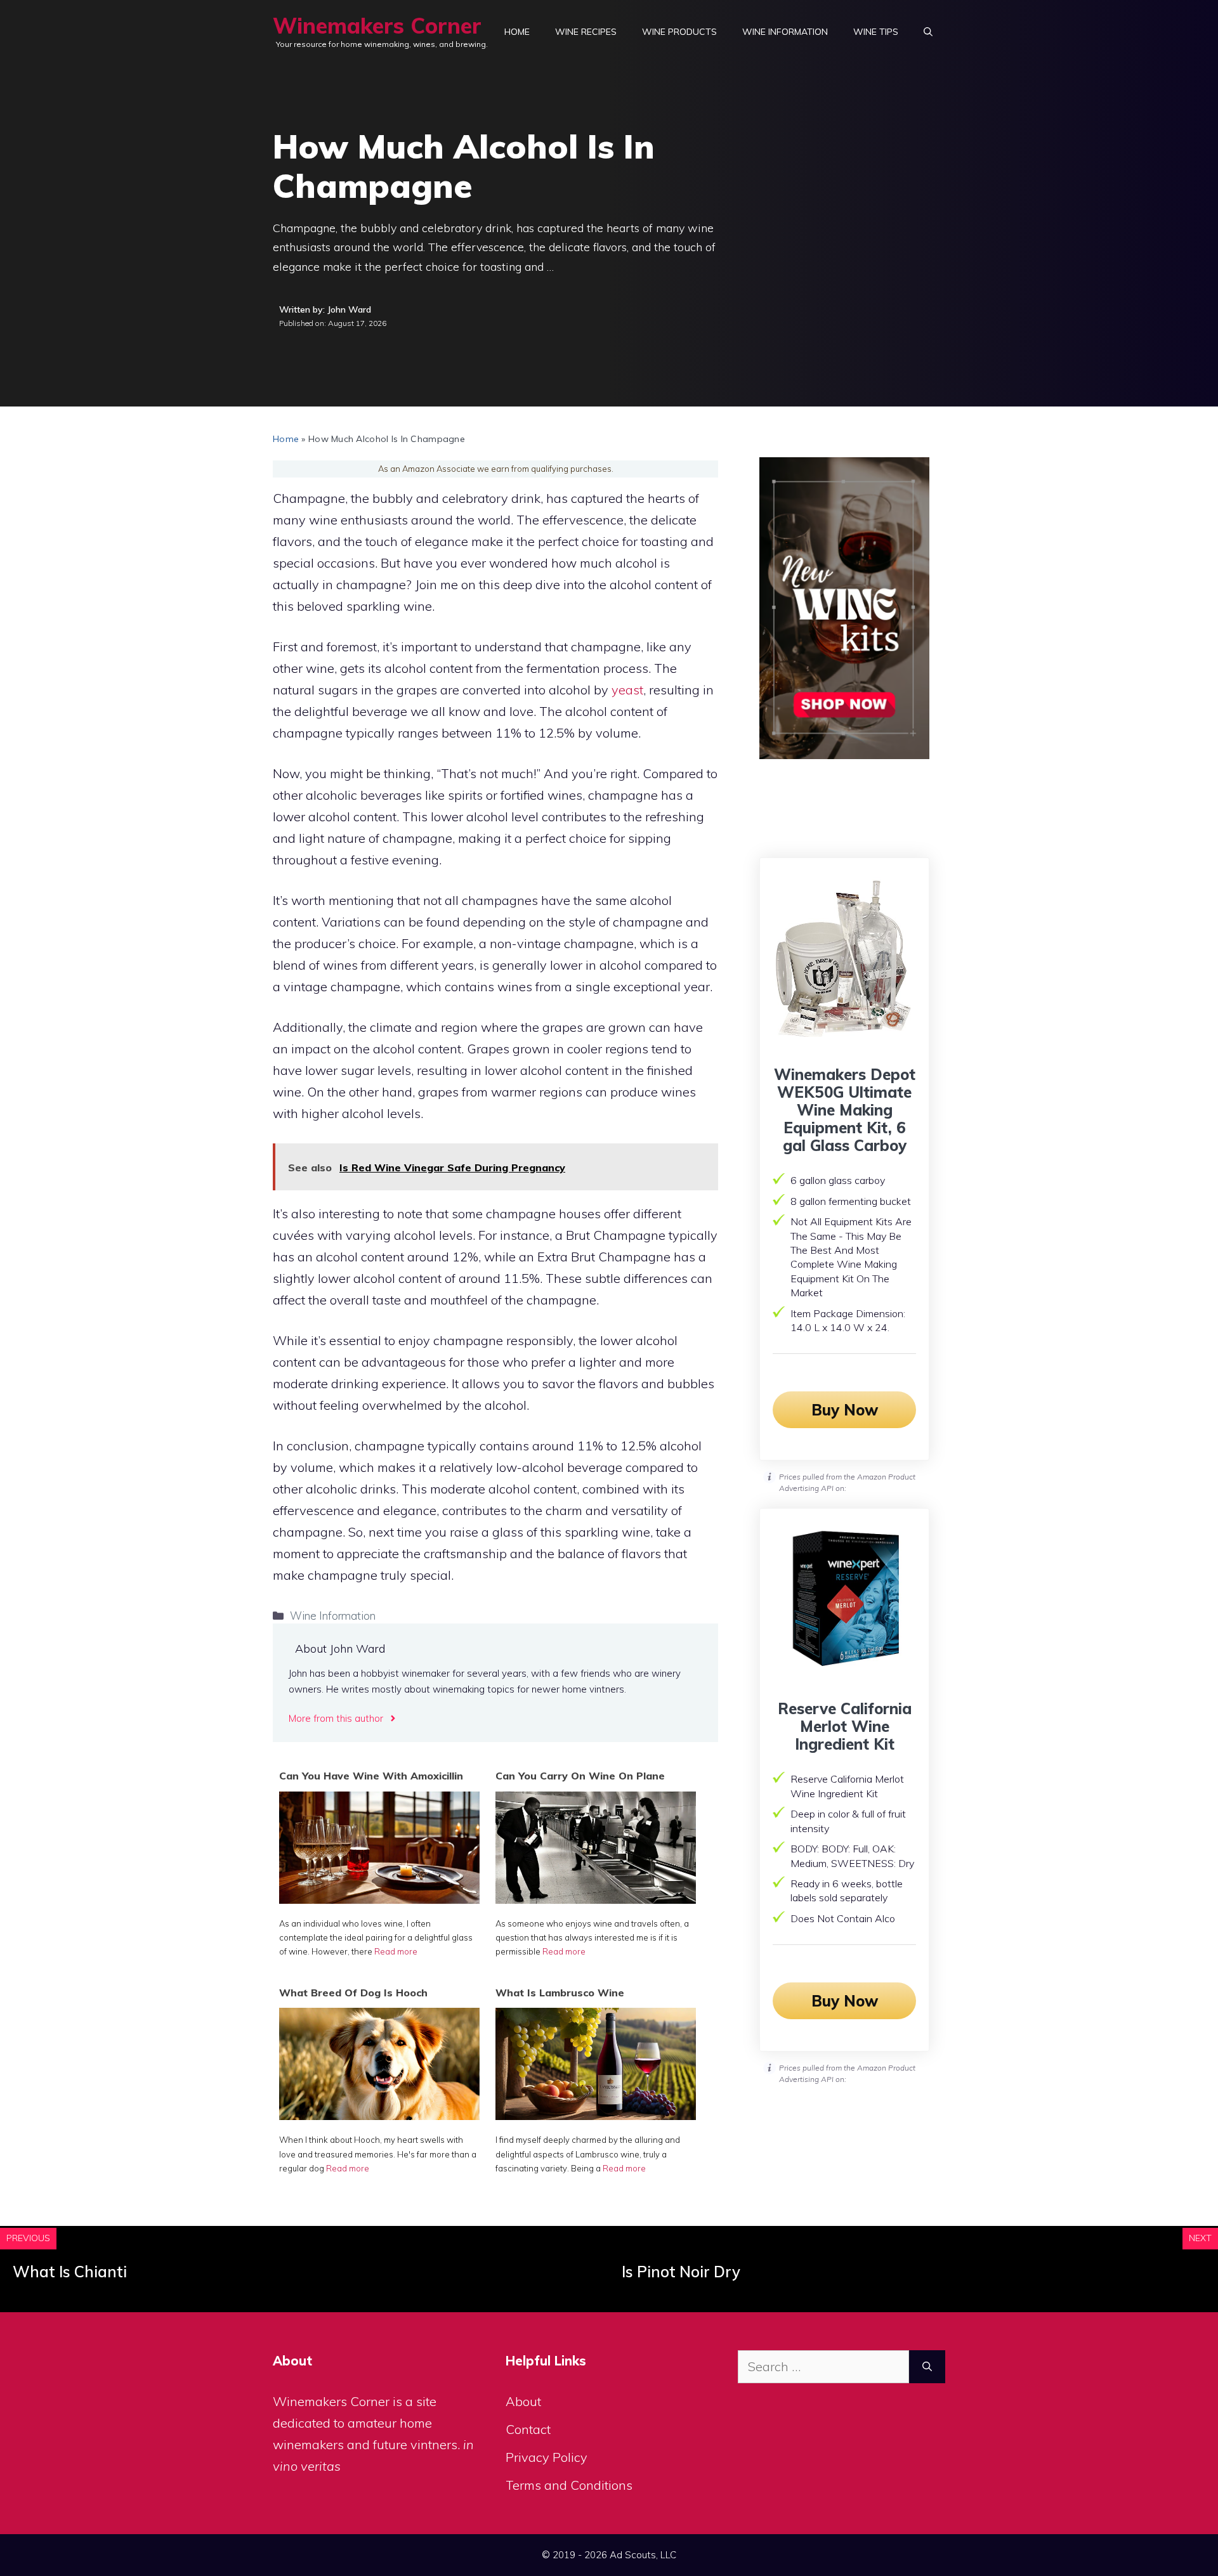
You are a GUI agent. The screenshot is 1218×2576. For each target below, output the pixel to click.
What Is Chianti (70, 2272)
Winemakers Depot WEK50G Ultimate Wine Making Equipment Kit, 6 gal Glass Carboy (845, 1110)
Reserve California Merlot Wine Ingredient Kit (845, 1726)
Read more (396, 1951)
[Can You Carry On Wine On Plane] (596, 1899)
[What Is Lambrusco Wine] (596, 2115)
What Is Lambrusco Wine (560, 1993)
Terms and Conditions (569, 2485)
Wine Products (679, 32)
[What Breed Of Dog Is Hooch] (379, 2115)
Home (517, 32)
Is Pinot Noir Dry (681, 2272)
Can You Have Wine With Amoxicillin (371, 1776)
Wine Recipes (586, 32)
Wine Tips (876, 32)
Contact (528, 2429)
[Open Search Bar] (928, 32)
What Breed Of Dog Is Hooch (353, 1993)
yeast (627, 690)
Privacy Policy (547, 2457)
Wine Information (785, 32)
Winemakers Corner (377, 26)
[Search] (927, 2367)
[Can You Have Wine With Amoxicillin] (379, 1899)
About (523, 2401)
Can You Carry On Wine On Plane (580, 1776)
